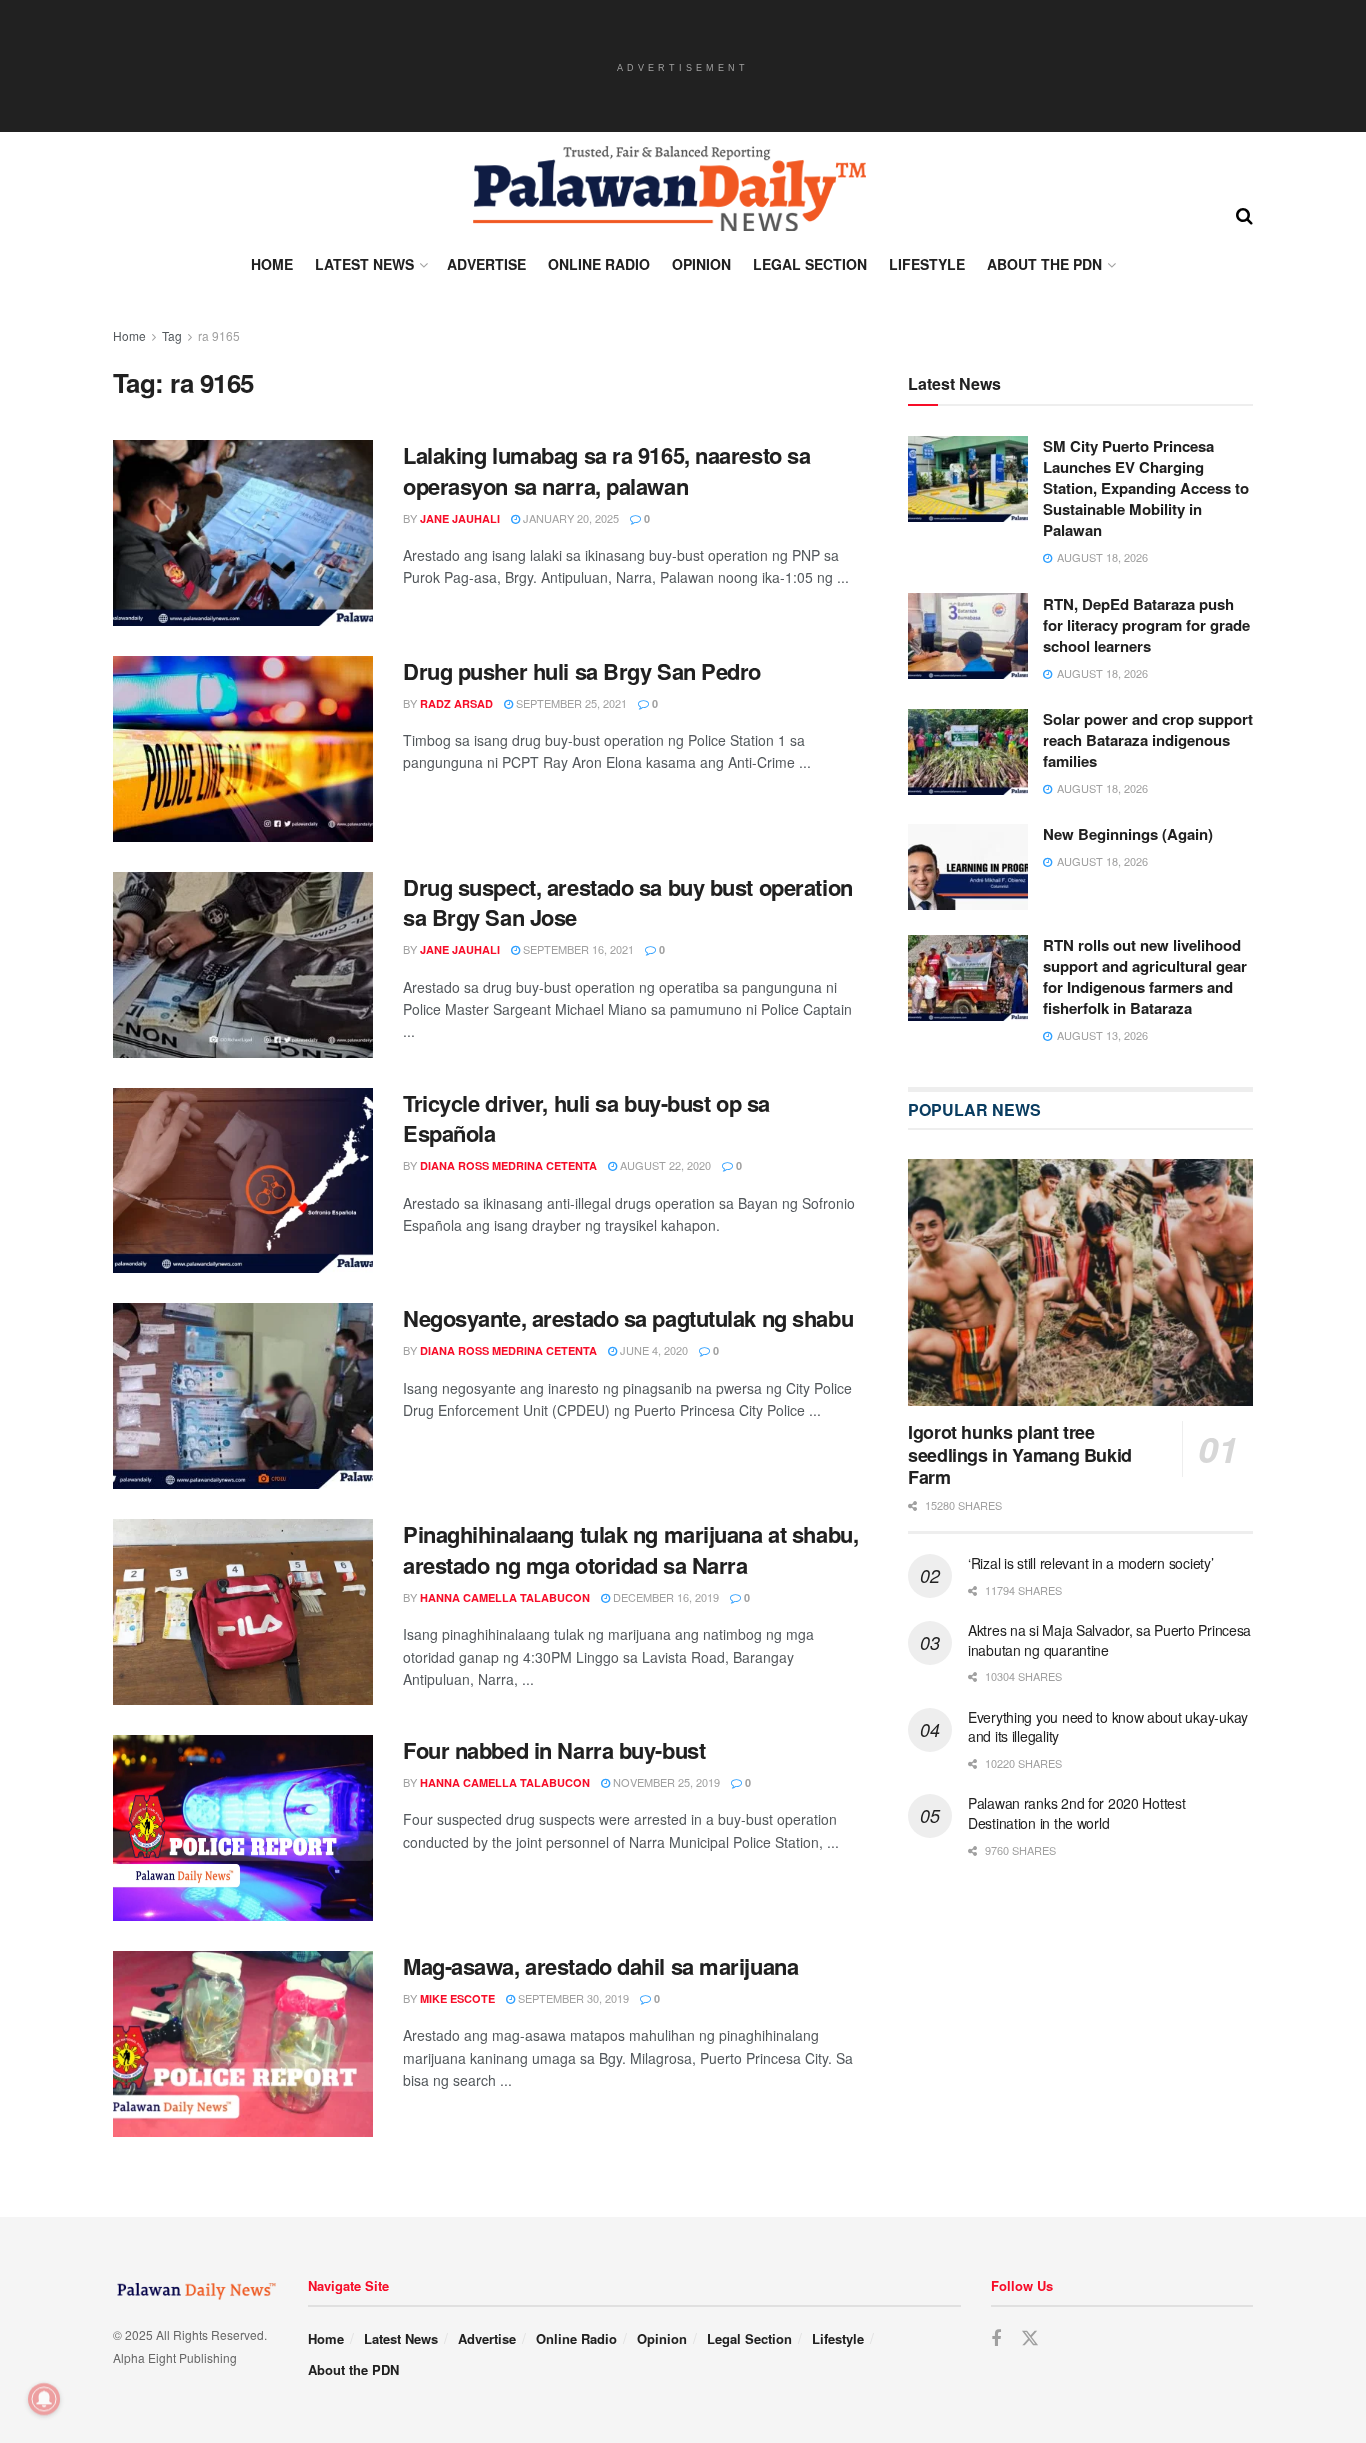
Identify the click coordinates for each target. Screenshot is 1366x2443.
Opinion (701, 264)
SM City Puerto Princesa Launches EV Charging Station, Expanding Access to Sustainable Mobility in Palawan (1146, 488)
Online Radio (599, 264)
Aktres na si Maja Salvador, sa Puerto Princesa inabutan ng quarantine (1109, 1640)
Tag (172, 335)
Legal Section (810, 264)
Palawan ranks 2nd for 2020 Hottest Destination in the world (1076, 1813)
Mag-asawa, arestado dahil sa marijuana (600, 1966)
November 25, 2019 (665, 1782)
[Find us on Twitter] (1030, 2338)
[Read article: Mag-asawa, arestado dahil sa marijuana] (243, 2044)
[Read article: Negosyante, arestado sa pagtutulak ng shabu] (243, 1396)
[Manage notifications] (44, 2399)
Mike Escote (457, 1998)
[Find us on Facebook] (996, 2339)
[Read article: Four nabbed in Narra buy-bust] (243, 1828)
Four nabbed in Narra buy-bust (554, 1750)
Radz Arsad (456, 703)
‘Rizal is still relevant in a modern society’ (1090, 1563)
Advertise (486, 264)
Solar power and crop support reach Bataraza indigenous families (1148, 740)
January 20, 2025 (569, 518)
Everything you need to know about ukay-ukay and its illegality (1108, 1727)
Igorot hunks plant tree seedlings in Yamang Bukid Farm (1020, 1454)
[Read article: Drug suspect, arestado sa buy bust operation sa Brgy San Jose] (243, 965)
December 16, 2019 (664, 1597)
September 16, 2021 (577, 949)
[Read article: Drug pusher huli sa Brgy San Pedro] (243, 749)
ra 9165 (219, 335)
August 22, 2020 (664, 1165)
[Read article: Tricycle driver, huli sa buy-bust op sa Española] (243, 1181)
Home (272, 264)
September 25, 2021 (570, 703)
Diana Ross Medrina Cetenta (508, 1165)
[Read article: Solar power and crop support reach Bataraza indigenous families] (968, 752)
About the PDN (1044, 264)
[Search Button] (1244, 214)
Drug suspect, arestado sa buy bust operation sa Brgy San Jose (628, 902)
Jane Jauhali (460, 518)
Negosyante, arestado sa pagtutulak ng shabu (628, 1318)
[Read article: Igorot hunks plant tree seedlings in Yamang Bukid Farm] (1080, 1282)
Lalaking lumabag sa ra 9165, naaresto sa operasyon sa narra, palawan (606, 470)
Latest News (364, 264)
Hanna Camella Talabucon (505, 1597)
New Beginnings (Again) (1128, 834)
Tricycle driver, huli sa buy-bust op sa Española (586, 1118)
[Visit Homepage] (668, 189)
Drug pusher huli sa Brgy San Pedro (582, 671)
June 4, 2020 (652, 1350)
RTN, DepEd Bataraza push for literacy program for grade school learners (1146, 624)
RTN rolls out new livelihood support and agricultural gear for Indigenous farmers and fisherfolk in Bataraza (1145, 976)
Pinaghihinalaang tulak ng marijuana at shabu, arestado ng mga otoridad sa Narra (630, 1549)
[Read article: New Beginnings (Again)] (968, 867)
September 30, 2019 (572, 1998)
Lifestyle (927, 264)
